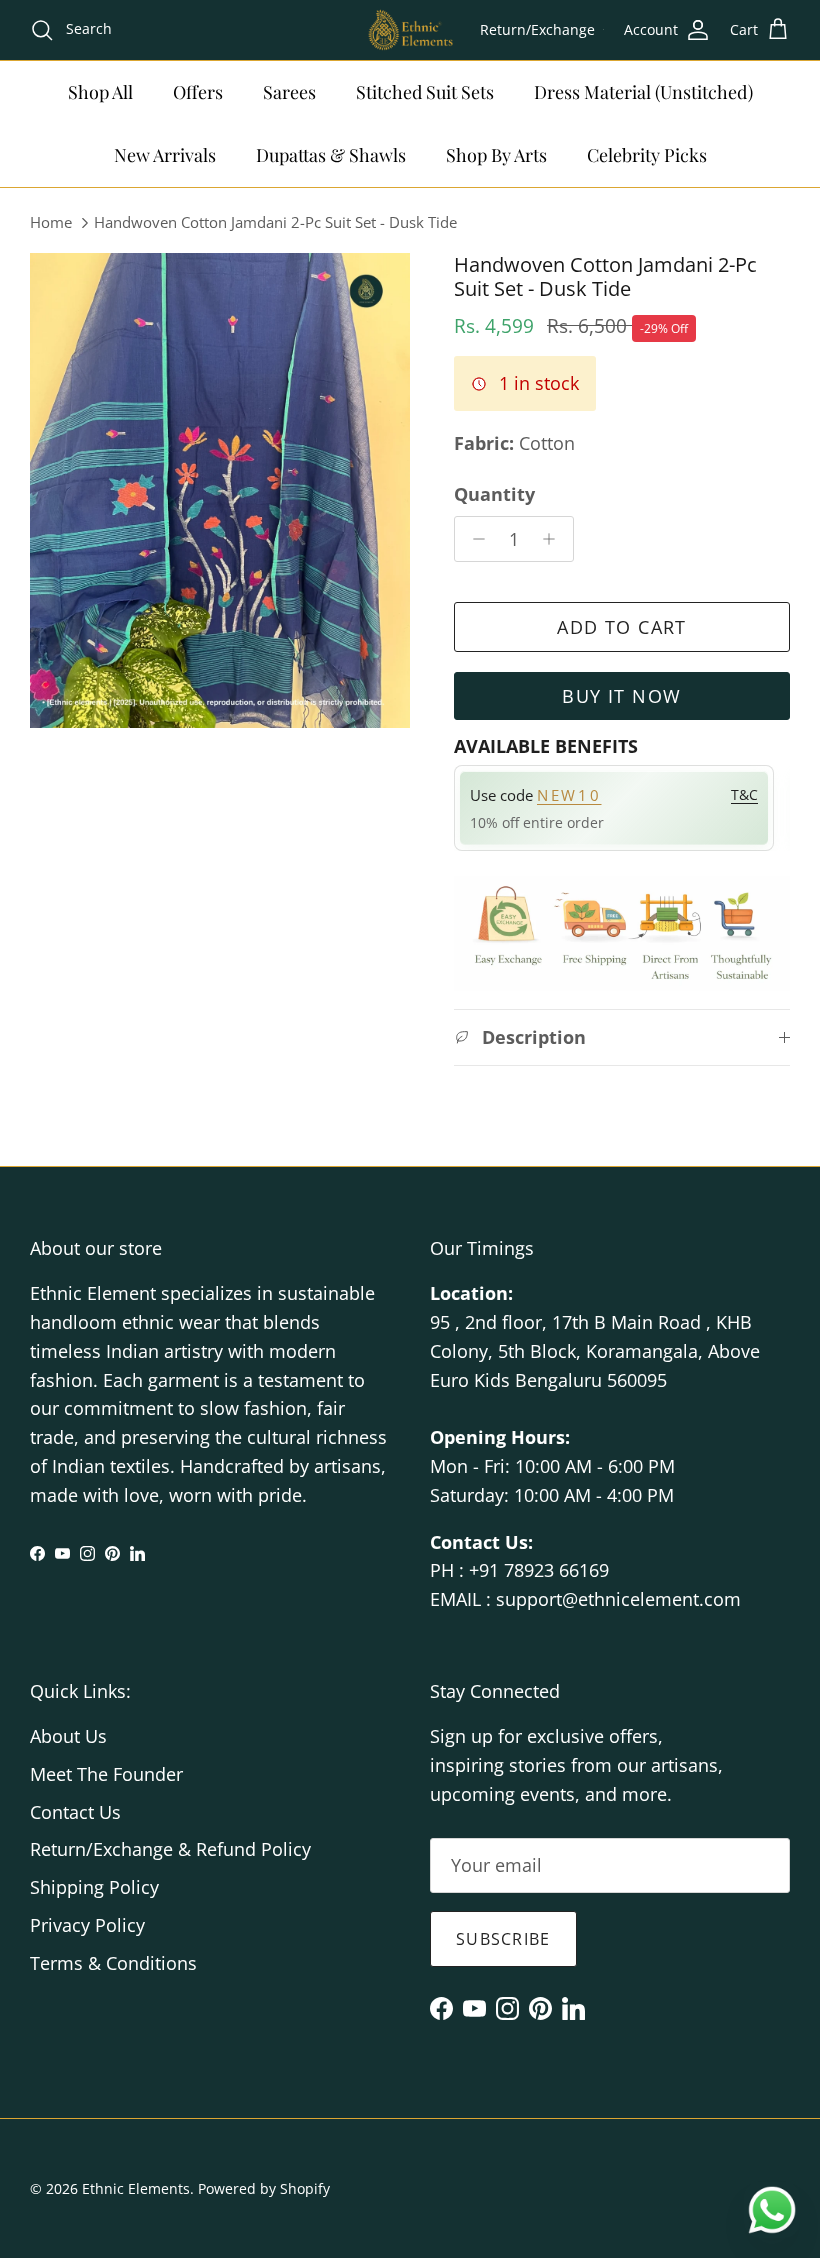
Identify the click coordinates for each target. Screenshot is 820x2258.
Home (51, 222)
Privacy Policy (87, 1925)
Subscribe (503, 1939)
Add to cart (622, 627)
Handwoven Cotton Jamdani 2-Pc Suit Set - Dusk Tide (275, 222)
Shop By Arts (496, 155)
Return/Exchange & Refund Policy (170, 1849)
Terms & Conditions (113, 1963)
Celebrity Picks (647, 155)
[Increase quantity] (554, 539)
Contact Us (75, 1812)
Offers (198, 92)
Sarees (289, 92)
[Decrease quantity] (473, 539)
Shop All (100, 92)
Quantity (494, 494)
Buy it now (621, 696)
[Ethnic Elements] (410, 30)
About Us (68, 1736)
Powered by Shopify (264, 2188)
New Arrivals (165, 155)
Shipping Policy (94, 1887)
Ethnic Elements (136, 2188)
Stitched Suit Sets (425, 92)
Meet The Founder (106, 1774)
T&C (744, 794)
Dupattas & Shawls (331, 155)
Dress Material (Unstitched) (643, 92)
